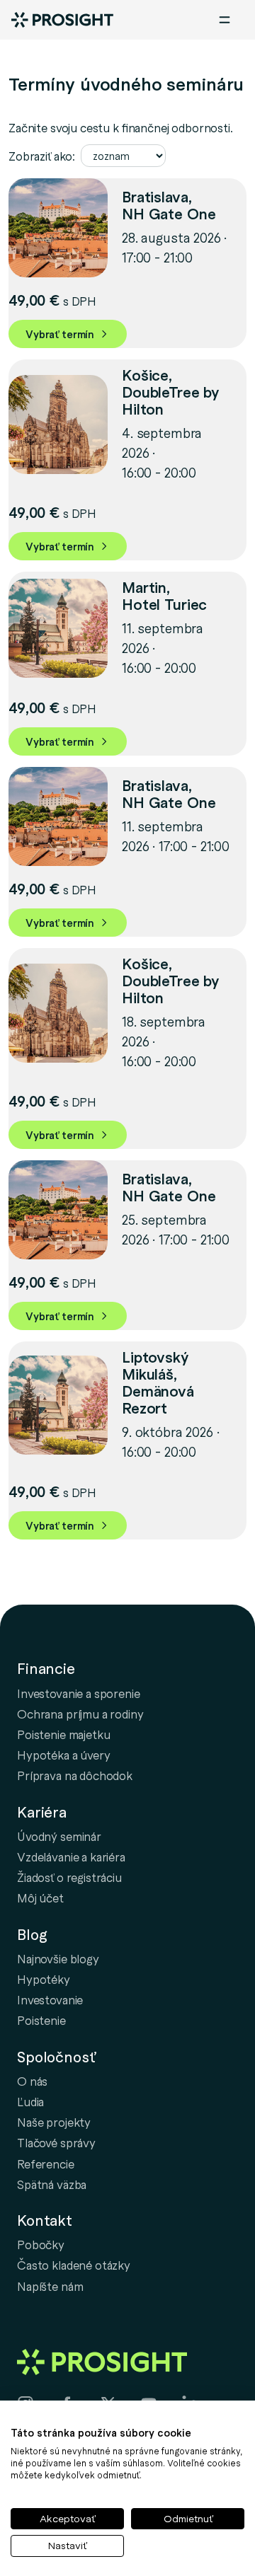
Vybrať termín (60, 334)
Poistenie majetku (63, 1734)
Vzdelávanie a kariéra (71, 1856)
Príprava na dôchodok (75, 1775)
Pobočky (41, 2244)
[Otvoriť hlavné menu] (225, 20)
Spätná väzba (52, 2184)
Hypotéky (44, 1979)
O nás (32, 2081)
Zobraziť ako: (42, 156)
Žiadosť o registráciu (69, 1877)
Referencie (46, 2164)
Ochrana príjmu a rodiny (80, 1714)
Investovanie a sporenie (79, 1693)
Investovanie (50, 1999)
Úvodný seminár (59, 1836)
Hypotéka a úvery (64, 1755)
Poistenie (41, 2020)
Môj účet (40, 1898)
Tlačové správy (56, 2142)
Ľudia (30, 2101)
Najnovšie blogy (58, 1958)
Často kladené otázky (74, 2265)
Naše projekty (54, 2122)
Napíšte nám (50, 2286)
